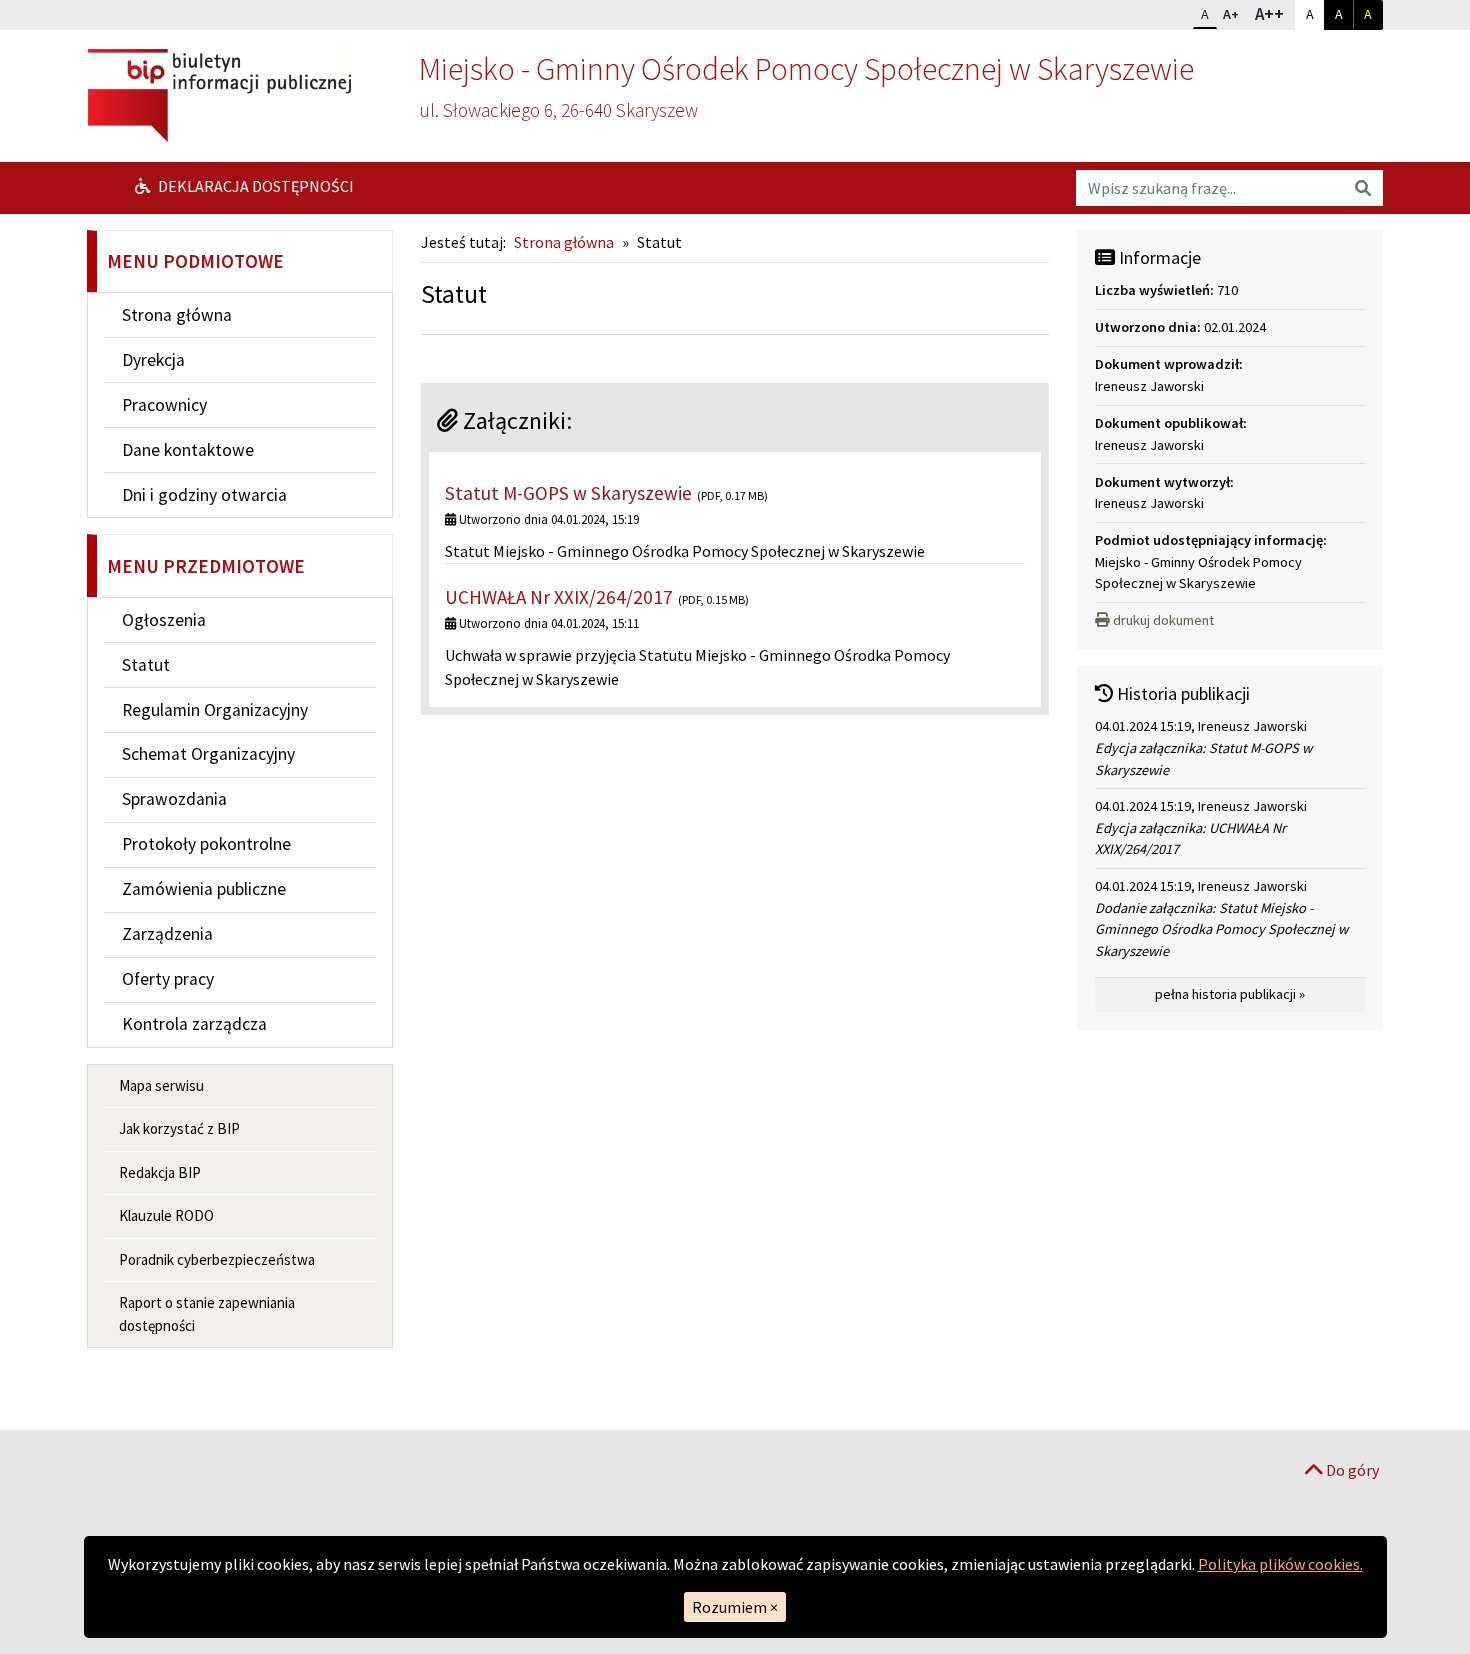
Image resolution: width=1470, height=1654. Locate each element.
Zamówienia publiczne (204, 889)
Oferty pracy (168, 979)
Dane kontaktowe (188, 450)
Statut (146, 665)
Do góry (1351, 1470)
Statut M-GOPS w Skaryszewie (568, 493)
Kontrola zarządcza (194, 1024)
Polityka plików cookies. (1280, 1564)
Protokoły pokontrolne (206, 844)
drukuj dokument (1163, 620)
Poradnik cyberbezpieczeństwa (217, 1259)
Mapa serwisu (161, 1085)
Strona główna (177, 315)
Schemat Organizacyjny (208, 754)
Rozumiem (735, 1607)
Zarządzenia (167, 934)
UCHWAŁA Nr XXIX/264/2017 (559, 597)
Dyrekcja (153, 360)
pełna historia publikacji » (1230, 994)
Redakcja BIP (160, 1172)
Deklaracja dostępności (254, 186)
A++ (1274, 13)
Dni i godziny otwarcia (204, 495)
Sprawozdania (174, 799)
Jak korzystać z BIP (179, 1128)
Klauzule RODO (166, 1215)
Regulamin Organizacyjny (215, 710)
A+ (1235, 13)
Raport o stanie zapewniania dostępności (207, 1314)
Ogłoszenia (164, 620)
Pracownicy (164, 405)
